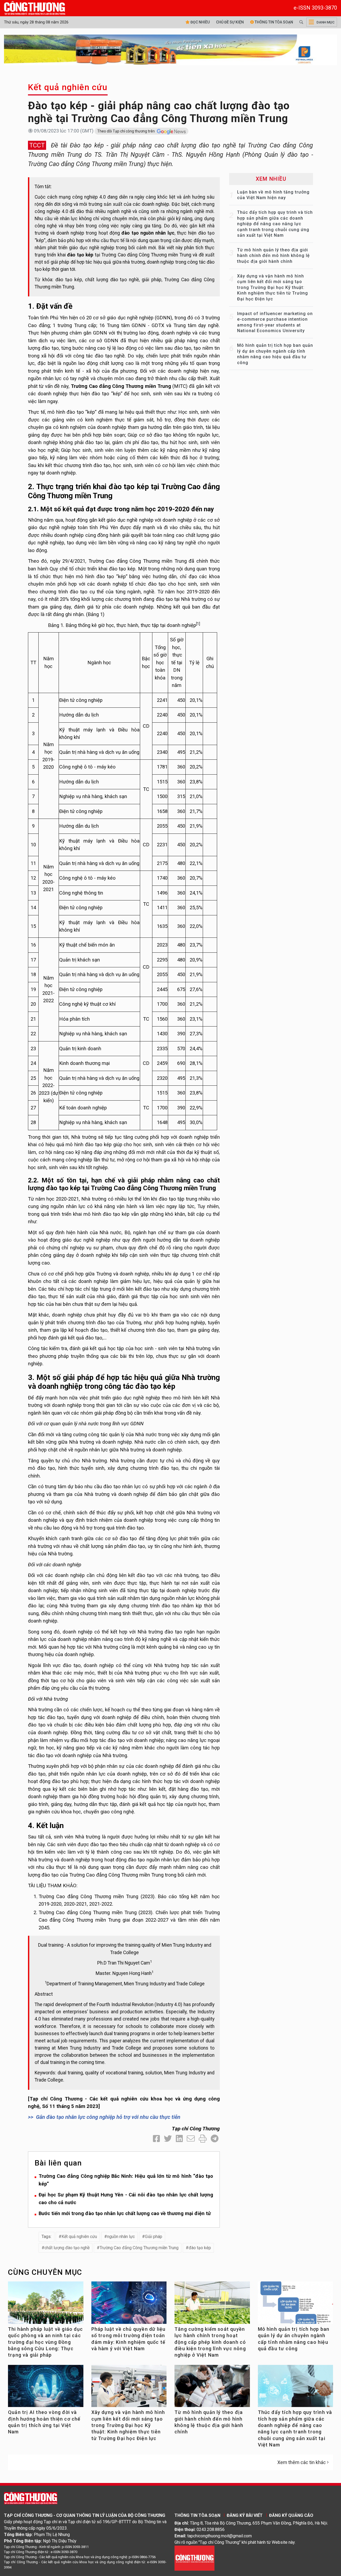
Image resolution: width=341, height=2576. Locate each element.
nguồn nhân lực (121, 2237)
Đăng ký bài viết (245, 2515)
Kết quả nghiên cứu (68, 87)
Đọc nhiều (200, 22)
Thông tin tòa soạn (273, 22)
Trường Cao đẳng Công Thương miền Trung (139, 2248)
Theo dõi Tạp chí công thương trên (126, 131)
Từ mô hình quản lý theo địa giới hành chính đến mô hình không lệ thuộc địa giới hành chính (273, 256)
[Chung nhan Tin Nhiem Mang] (194, 2558)
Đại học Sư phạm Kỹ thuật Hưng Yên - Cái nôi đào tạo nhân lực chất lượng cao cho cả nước (126, 2199)
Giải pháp (154, 2237)
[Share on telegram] (215, 2139)
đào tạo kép (200, 2248)
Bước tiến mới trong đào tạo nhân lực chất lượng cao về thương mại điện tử (125, 2213)
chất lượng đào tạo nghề (67, 2248)
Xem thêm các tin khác (302, 2462)
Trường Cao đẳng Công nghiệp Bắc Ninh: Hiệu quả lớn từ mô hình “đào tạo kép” (126, 2180)
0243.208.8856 (211, 2529)
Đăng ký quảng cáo (291, 2515)
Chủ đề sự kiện (230, 22)
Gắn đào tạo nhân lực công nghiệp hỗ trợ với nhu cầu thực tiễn (108, 2117)
